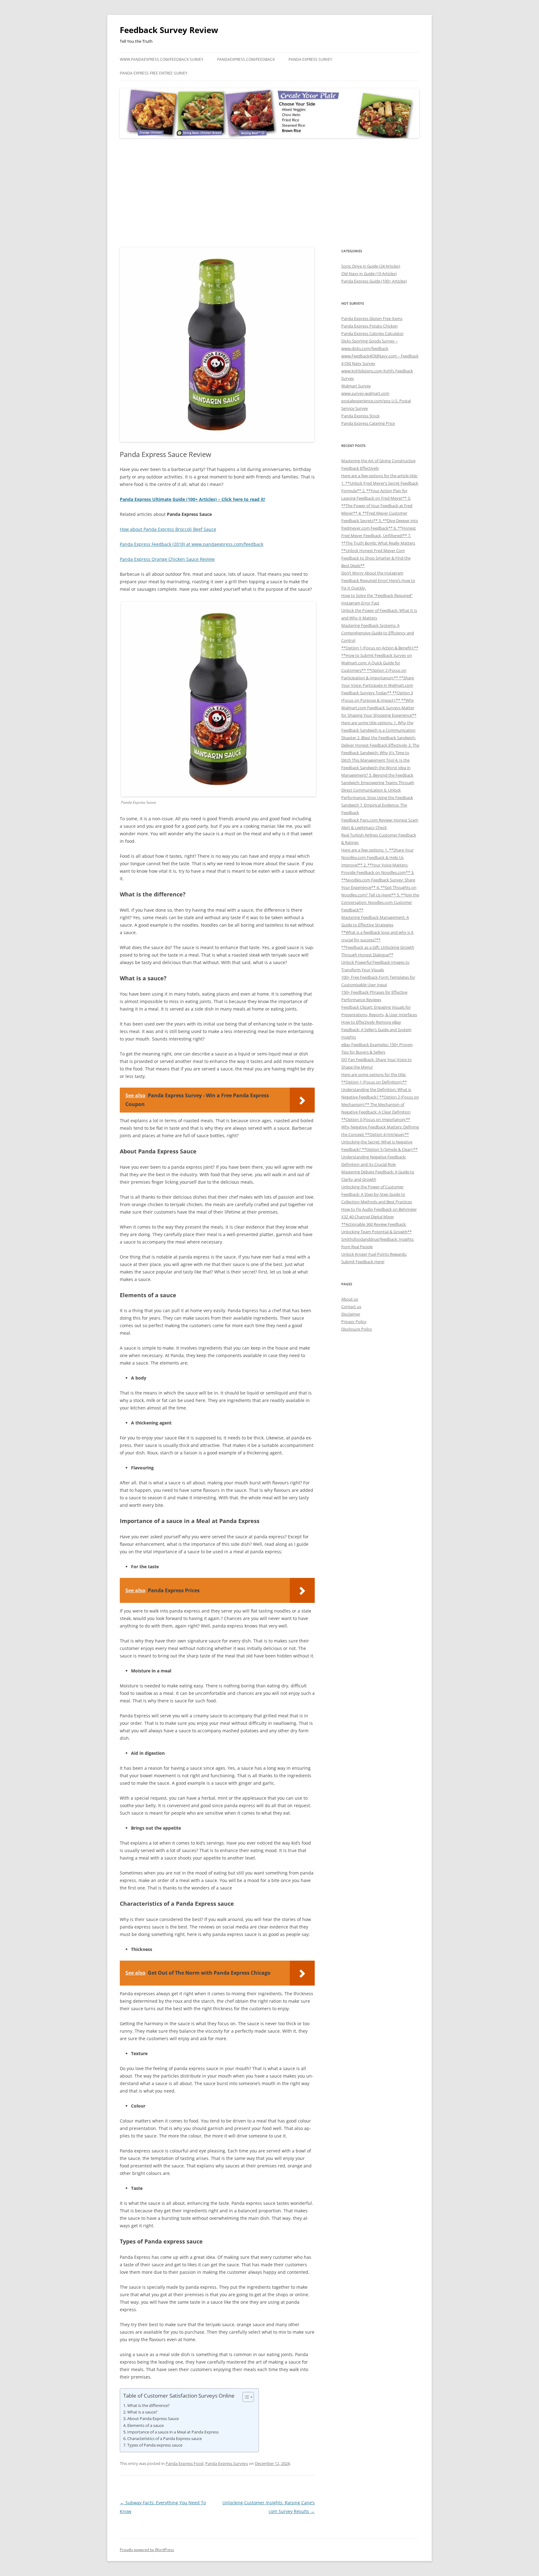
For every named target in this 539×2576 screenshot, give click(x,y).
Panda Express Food (185, 2463)
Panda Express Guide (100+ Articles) (374, 281)
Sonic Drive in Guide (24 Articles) (371, 266)
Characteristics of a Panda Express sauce (165, 2438)
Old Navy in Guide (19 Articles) (369, 274)
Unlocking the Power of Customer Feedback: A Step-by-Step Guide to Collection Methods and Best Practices (377, 1194)
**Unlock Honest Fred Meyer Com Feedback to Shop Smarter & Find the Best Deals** (376, 558)
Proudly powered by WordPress (147, 2550)
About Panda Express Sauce (153, 2418)
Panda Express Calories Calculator (372, 333)
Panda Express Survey (310, 59)
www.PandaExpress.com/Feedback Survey (162, 59)
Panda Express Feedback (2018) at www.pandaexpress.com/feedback (192, 544)
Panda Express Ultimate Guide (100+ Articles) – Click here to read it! (192, 499)
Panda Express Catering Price (368, 423)
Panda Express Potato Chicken (369, 326)
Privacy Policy (354, 1322)
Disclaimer (351, 1314)
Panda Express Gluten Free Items (372, 318)
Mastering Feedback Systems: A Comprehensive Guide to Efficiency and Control (378, 633)
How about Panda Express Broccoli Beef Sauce (168, 529)
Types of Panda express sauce (155, 2445)
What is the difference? (148, 2405)
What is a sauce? (142, 2412)
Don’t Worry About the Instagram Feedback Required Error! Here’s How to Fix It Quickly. (378, 580)
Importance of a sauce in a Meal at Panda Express (173, 2432)
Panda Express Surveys (227, 2463)
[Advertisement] (269, 193)
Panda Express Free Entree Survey (154, 73)
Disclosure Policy (357, 1329)
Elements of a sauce (146, 2425)
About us (350, 1299)
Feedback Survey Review (169, 30)
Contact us (351, 1307)
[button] (245, 2397)
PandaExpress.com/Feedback (246, 59)
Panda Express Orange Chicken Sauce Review (167, 559)
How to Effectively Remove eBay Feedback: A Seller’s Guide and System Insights (376, 1030)
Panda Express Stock (360, 416)
